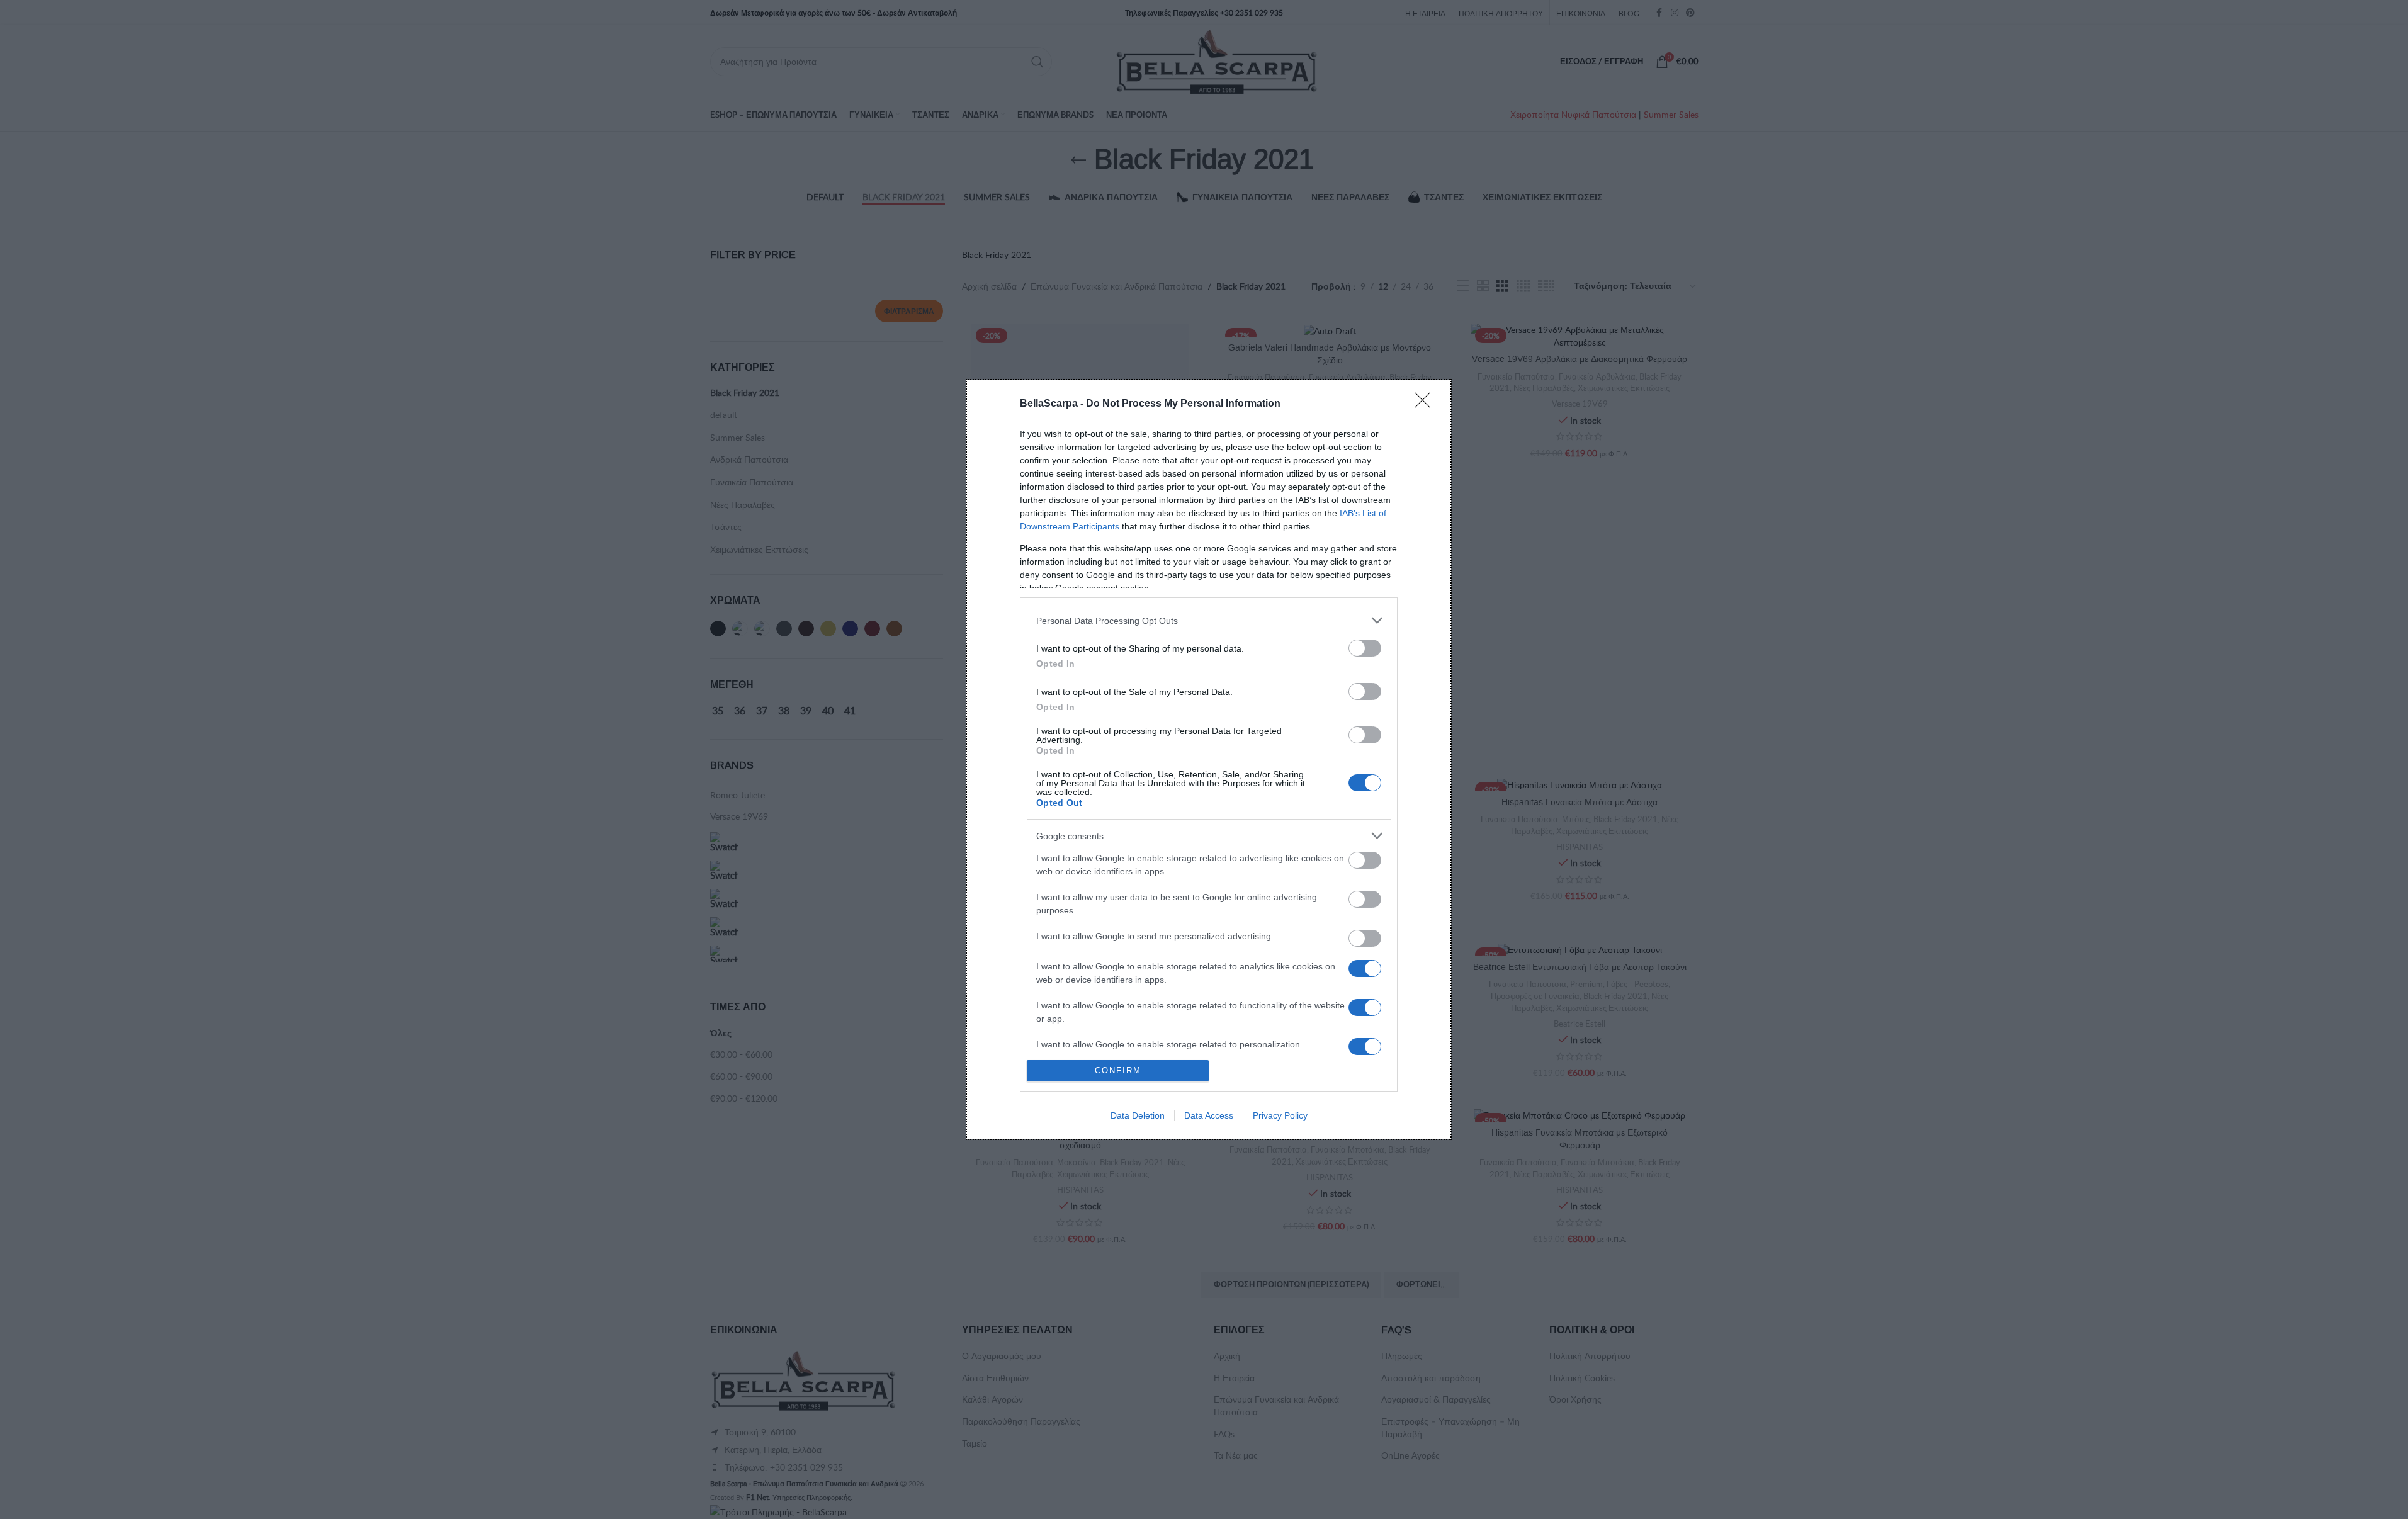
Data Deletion (1138, 1115)
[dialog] (1209, 759)
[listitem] (1209, 620)
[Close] (1427, 404)
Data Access (1209, 1115)
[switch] (1365, 648)
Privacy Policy (1280, 1115)
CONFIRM (1118, 1070)
